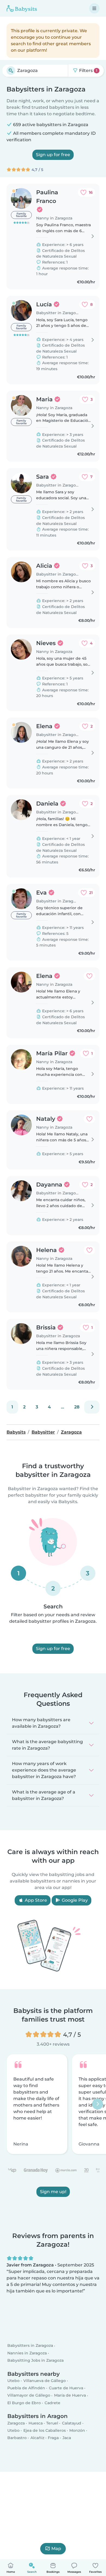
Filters (88, 70)
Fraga (53, 2438)
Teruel (52, 2423)
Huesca (36, 2423)
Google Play (74, 1900)
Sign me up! (53, 2192)
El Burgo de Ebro (24, 2403)
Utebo (13, 2381)
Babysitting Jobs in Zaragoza (35, 2360)
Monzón (77, 2430)
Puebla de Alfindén (26, 2388)
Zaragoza (16, 2423)
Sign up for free (53, 155)
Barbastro (17, 2438)
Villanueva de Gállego (45, 2381)
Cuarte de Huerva (66, 2388)
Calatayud (72, 2423)
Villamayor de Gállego (29, 2395)
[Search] (11, 71)
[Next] (92, 1407)
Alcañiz (37, 2438)
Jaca (67, 2438)
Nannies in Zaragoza (27, 2353)
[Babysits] (22, 8)
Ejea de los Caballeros (45, 2430)
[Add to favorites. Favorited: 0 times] (89, 976)
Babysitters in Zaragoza (30, 2345)
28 (77, 1407)
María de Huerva (70, 2395)
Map (56, 2549)
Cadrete (52, 2403)
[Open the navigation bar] (94, 8)
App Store (35, 1900)
